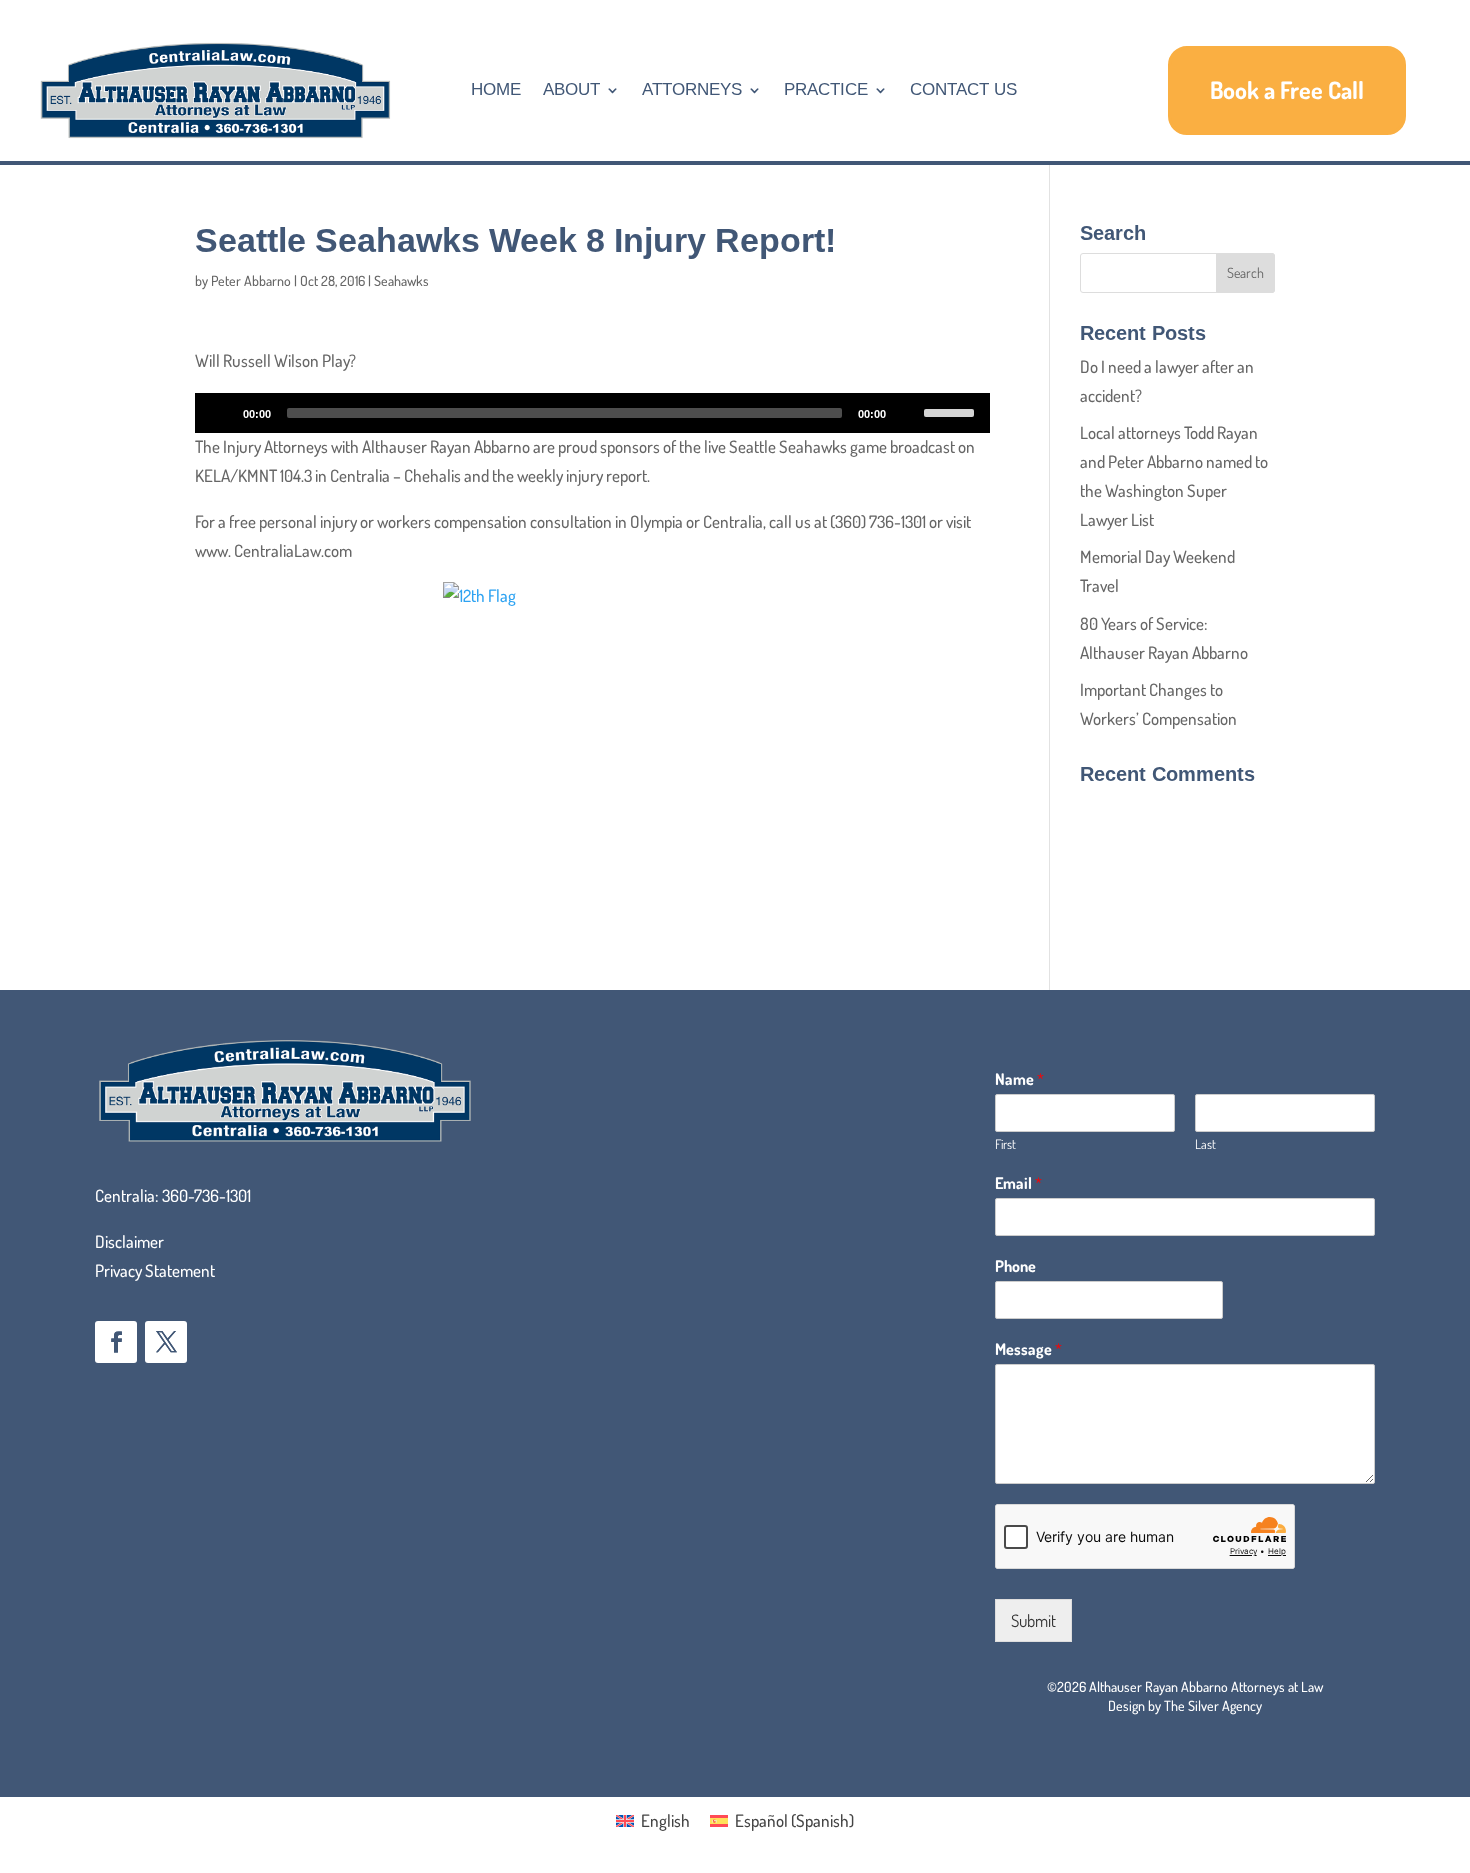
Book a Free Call (1287, 89)
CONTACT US (963, 89)
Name (1019, 1079)
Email (1018, 1183)
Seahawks (401, 280)
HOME (496, 89)
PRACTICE (826, 89)
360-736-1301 (206, 1195)
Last (1205, 1144)
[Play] (221, 413)
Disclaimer (129, 1241)
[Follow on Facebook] (116, 1342)
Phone (1015, 1266)
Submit (1033, 1620)
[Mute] (908, 413)
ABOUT (571, 89)
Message (1028, 1349)
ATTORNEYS (692, 89)
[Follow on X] (166, 1342)
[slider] (952, 411)
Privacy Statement (155, 1270)
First (1005, 1144)
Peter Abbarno (251, 280)
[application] (592, 413)
